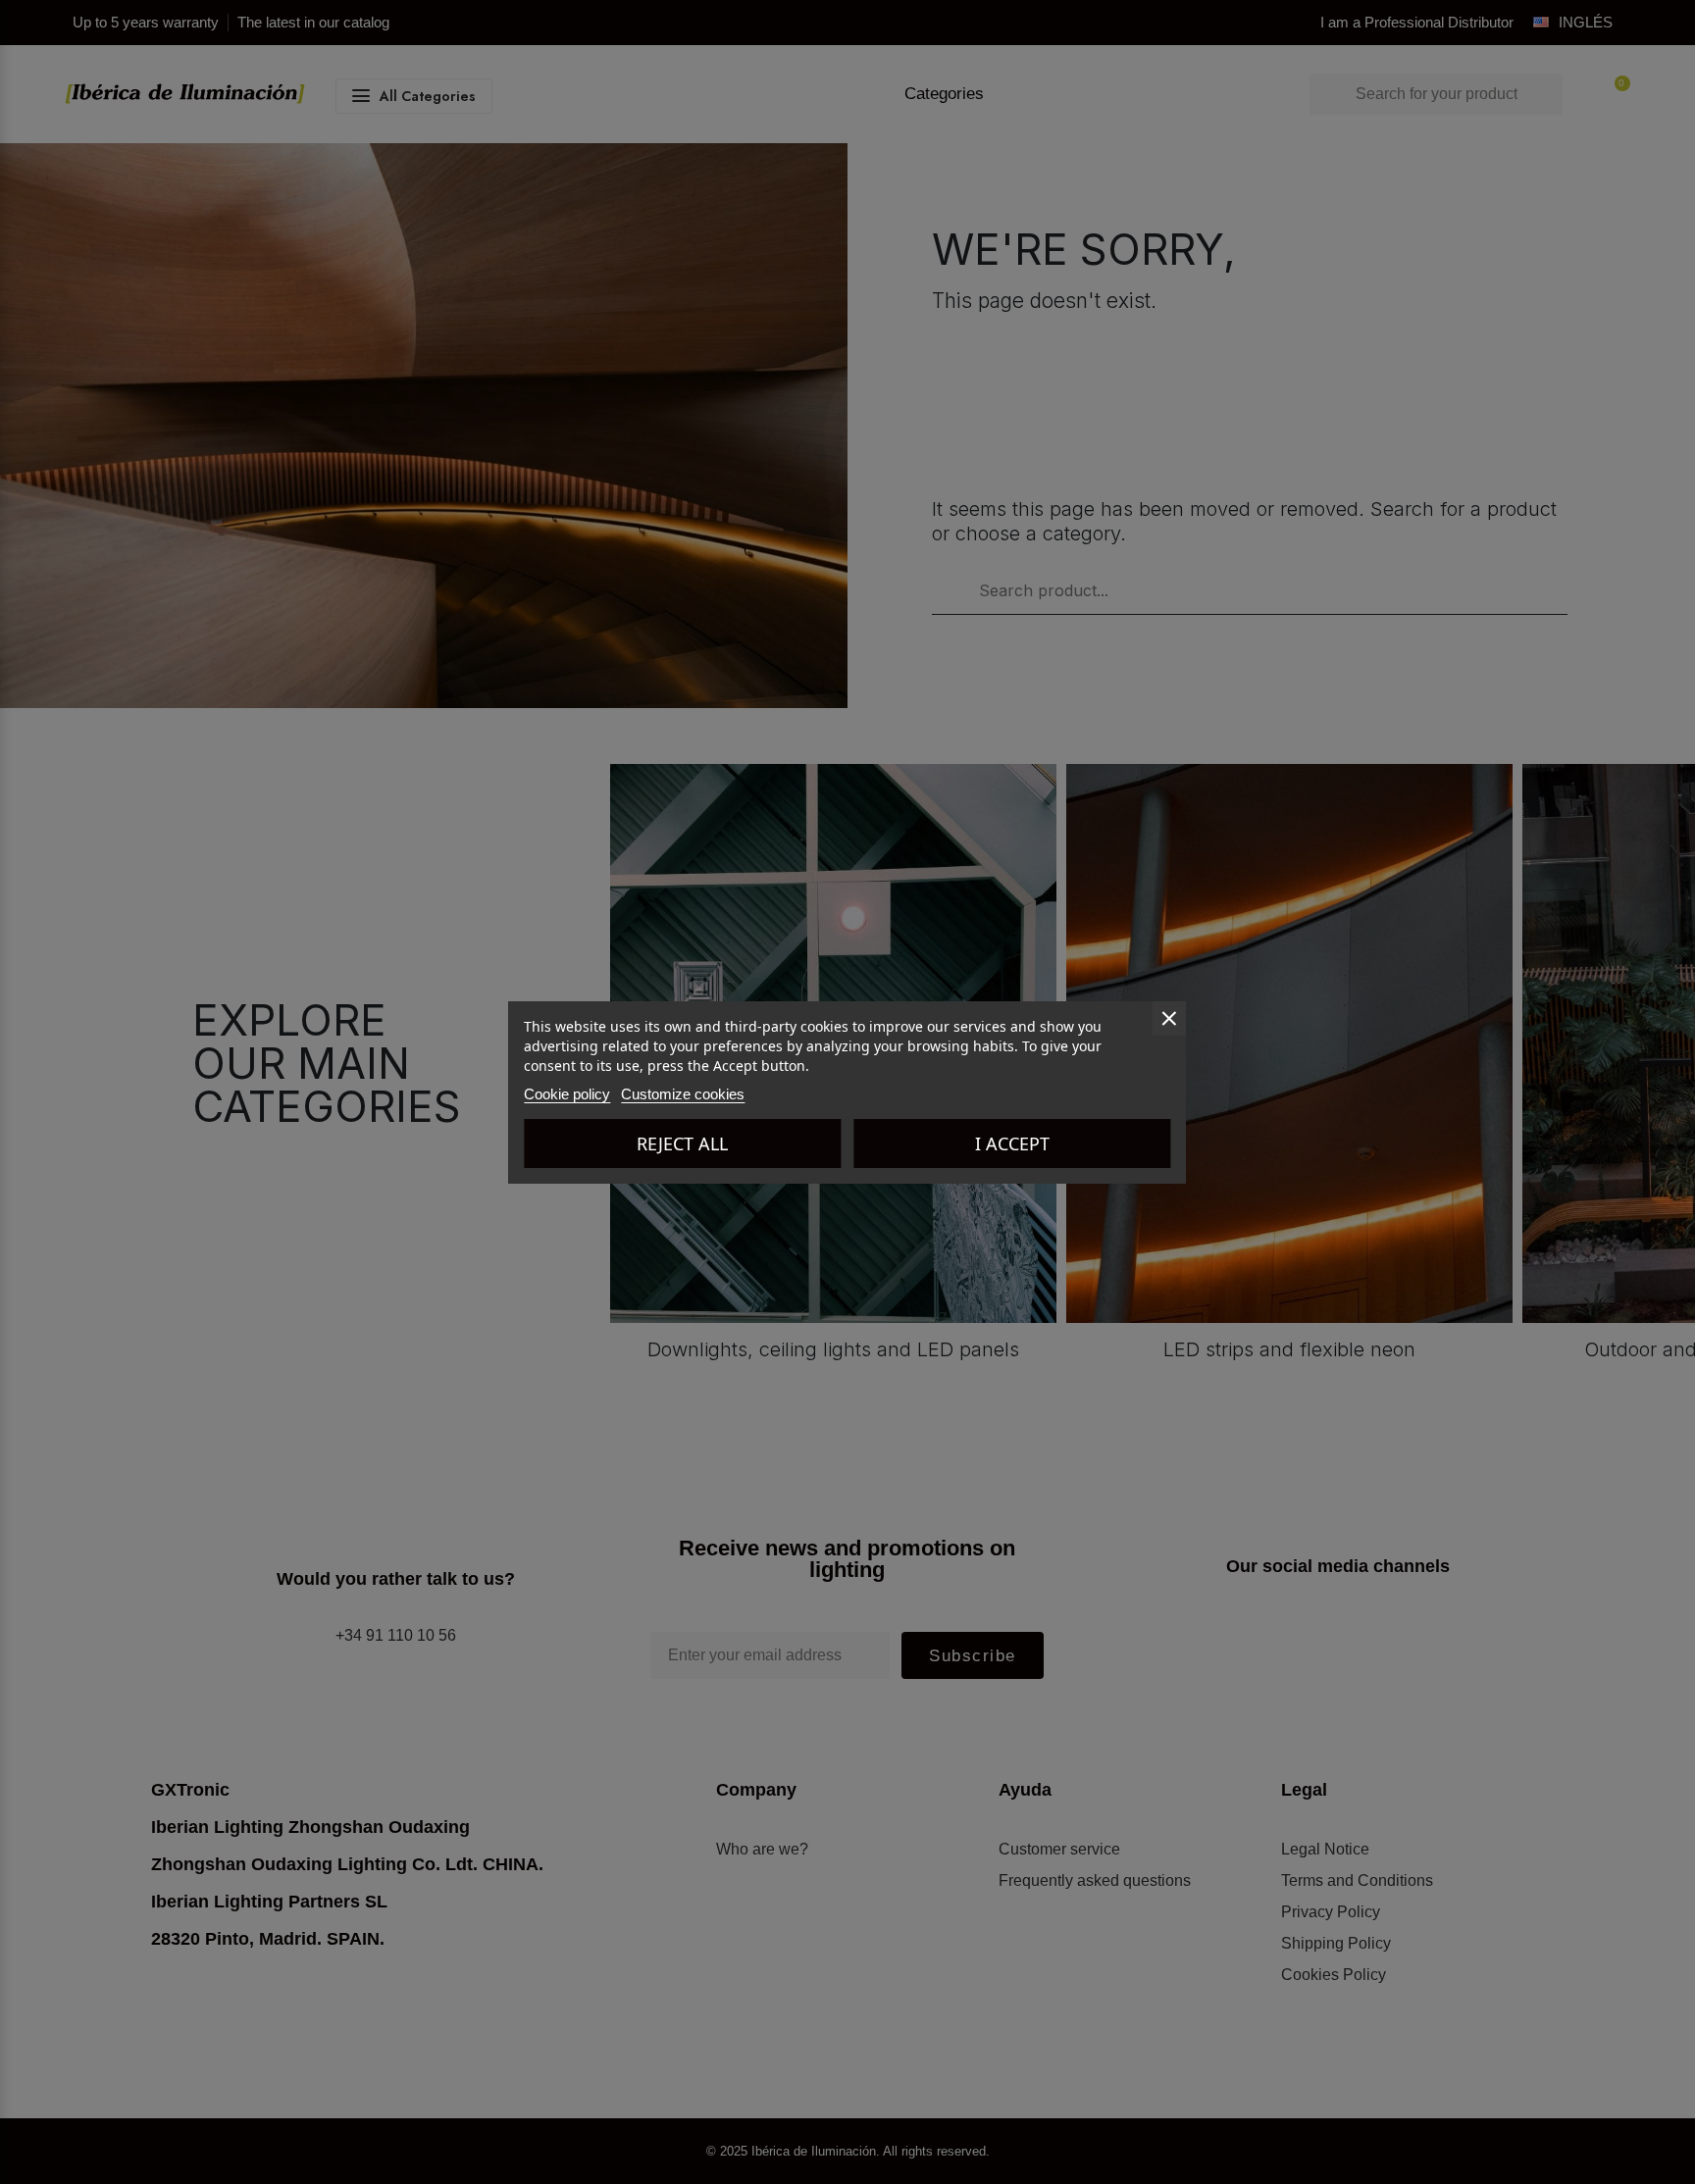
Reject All (682, 1143)
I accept (1012, 1143)
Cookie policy (567, 1094)
